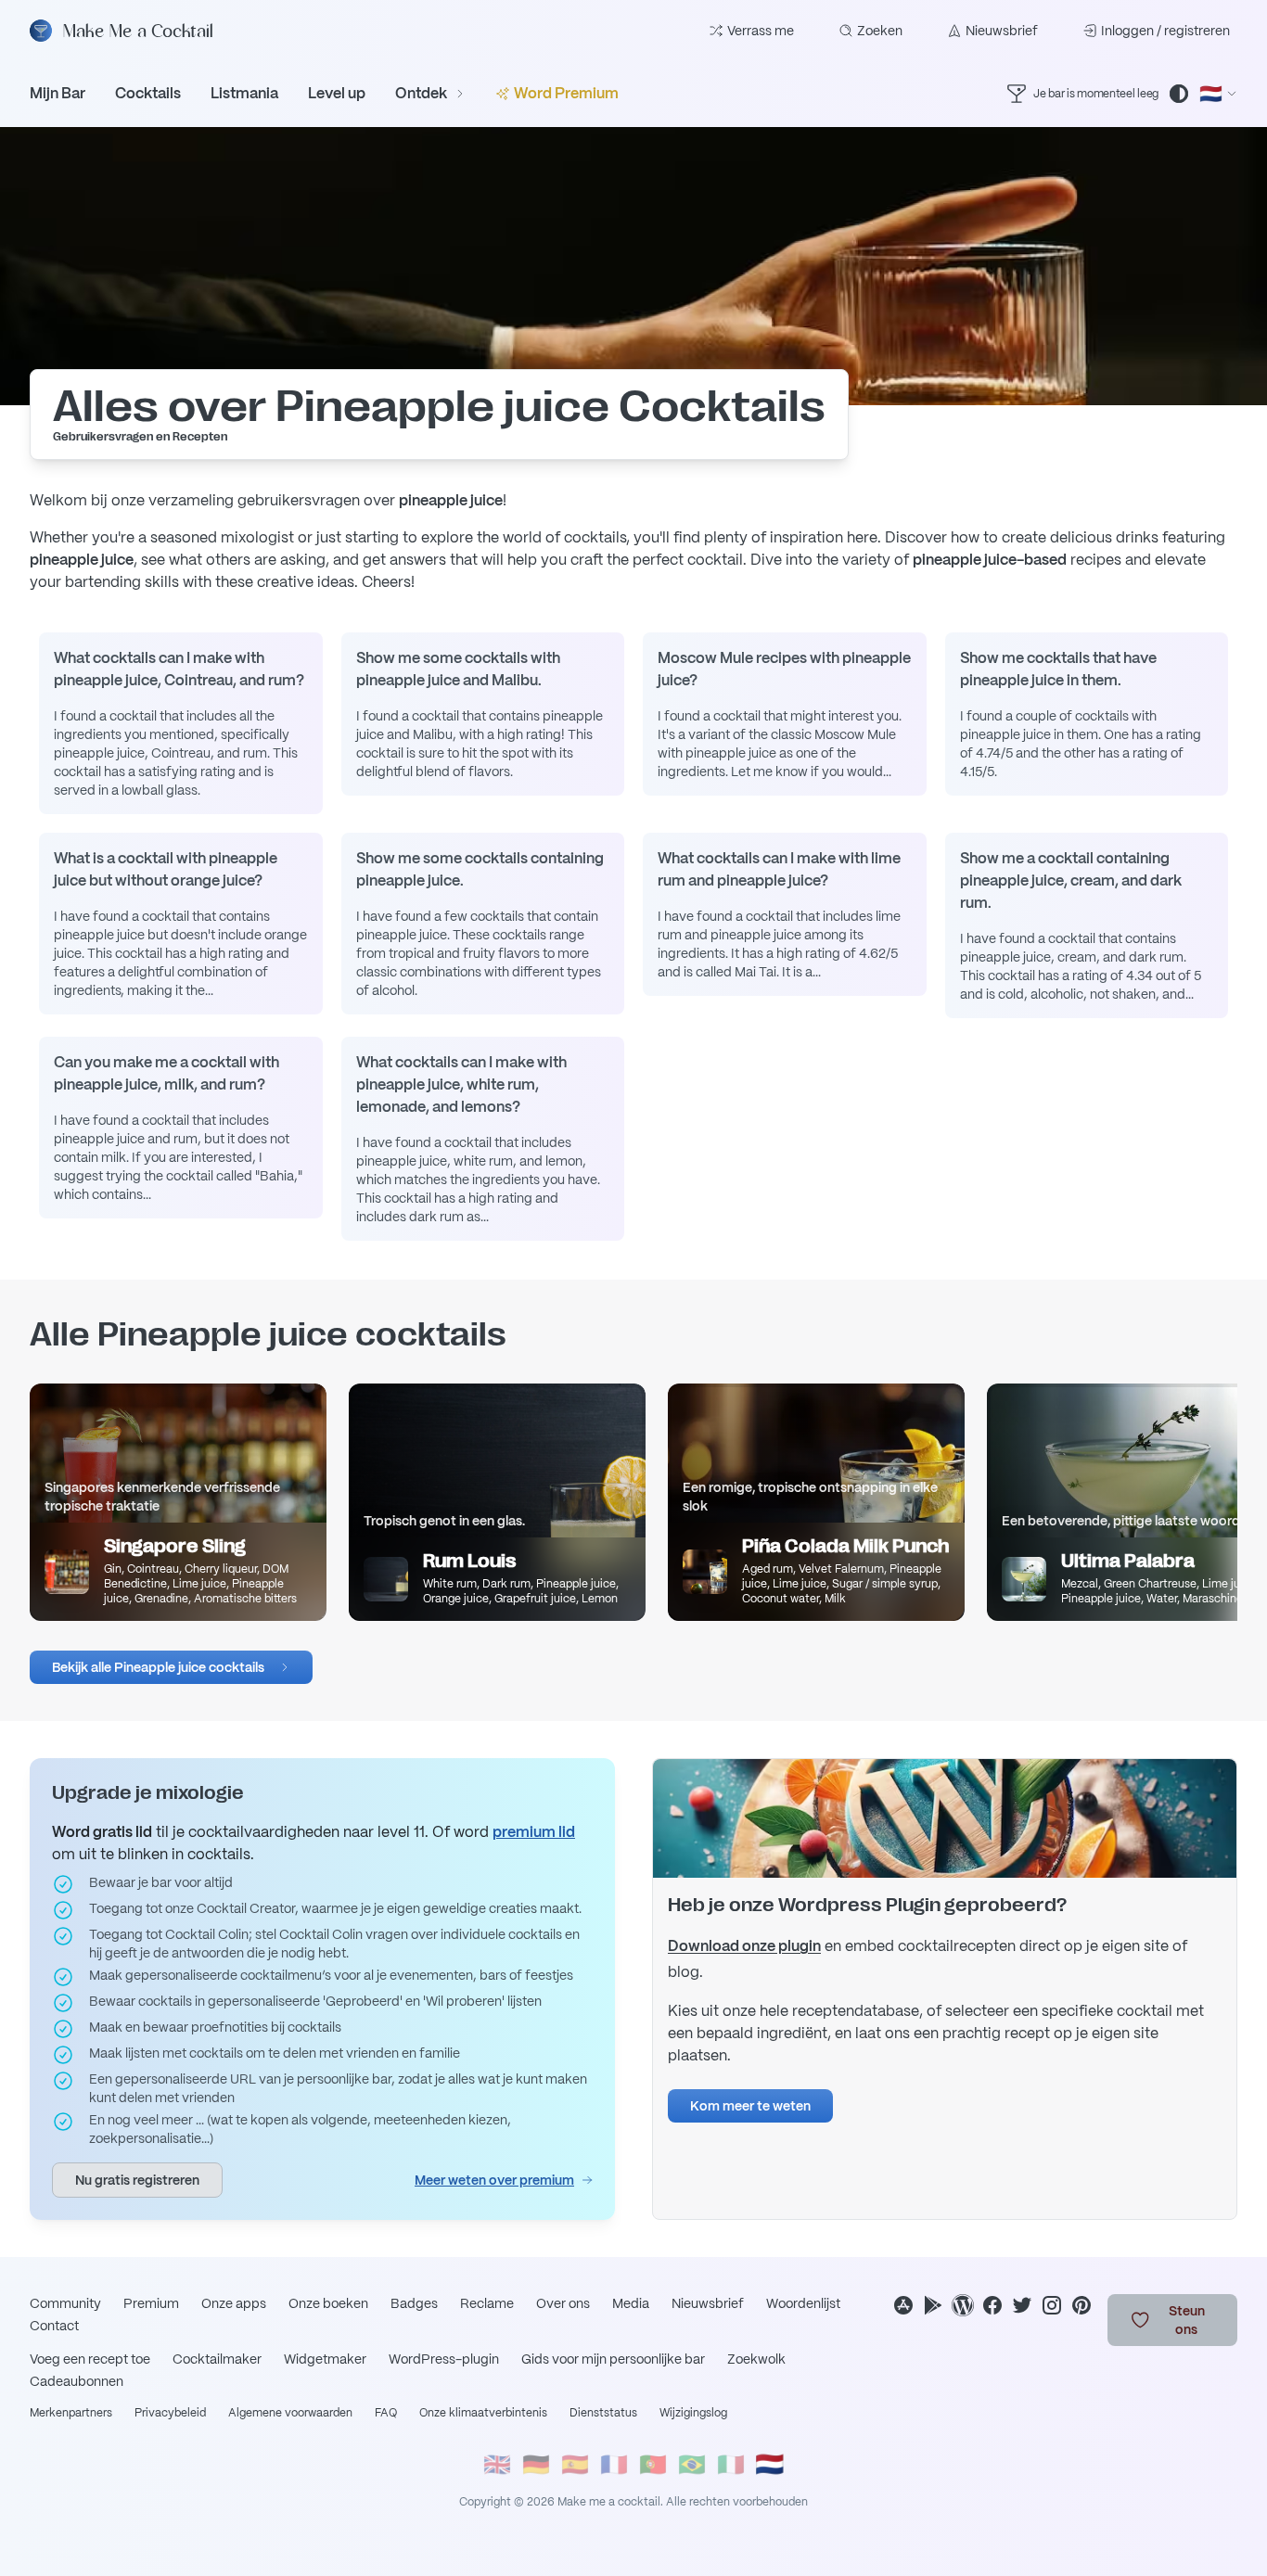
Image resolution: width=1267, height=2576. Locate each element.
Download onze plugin (744, 1946)
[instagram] (1052, 2305)
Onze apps (234, 2303)
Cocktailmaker (217, 2359)
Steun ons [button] (1187, 2320)
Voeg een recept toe (90, 2359)
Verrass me (761, 31)
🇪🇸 (575, 2464)
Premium (151, 2303)
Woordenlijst (803, 2303)
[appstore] (903, 2305)
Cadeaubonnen (77, 2381)
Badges (414, 2303)
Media (631, 2303)
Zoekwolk (756, 2359)
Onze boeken (328, 2303)
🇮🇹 (731, 2464)
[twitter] (1022, 2305)
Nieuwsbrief (1002, 31)
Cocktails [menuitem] (148, 93)
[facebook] (992, 2305)
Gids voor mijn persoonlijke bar (613, 2359)
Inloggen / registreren (1165, 31)
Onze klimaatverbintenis (483, 2413)
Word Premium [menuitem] (566, 93)
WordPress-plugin (444, 2359)
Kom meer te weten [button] (750, 2106)
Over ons (563, 2303)
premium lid (534, 1832)
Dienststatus (603, 2413)
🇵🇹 (653, 2464)
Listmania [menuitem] (244, 93)
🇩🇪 (536, 2464)
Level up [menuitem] (337, 93)
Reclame (487, 2303)
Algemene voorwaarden (290, 2413)
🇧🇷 (692, 2464)
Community (65, 2303)
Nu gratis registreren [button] (137, 2180)
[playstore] (933, 2305)
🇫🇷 (614, 2464)
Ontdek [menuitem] (421, 93)
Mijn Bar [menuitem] (58, 93)
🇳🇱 (770, 2464)
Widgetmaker (325, 2359)
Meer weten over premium (494, 2180)
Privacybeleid (170, 2413)
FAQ (386, 2413)
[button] (171, 1667)
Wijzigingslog (693, 2413)
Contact (54, 2326)
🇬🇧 (497, 2464)
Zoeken (880, 31)
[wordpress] (963, 2305)
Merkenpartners (71, 2413)
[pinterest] (1081, 2305)
